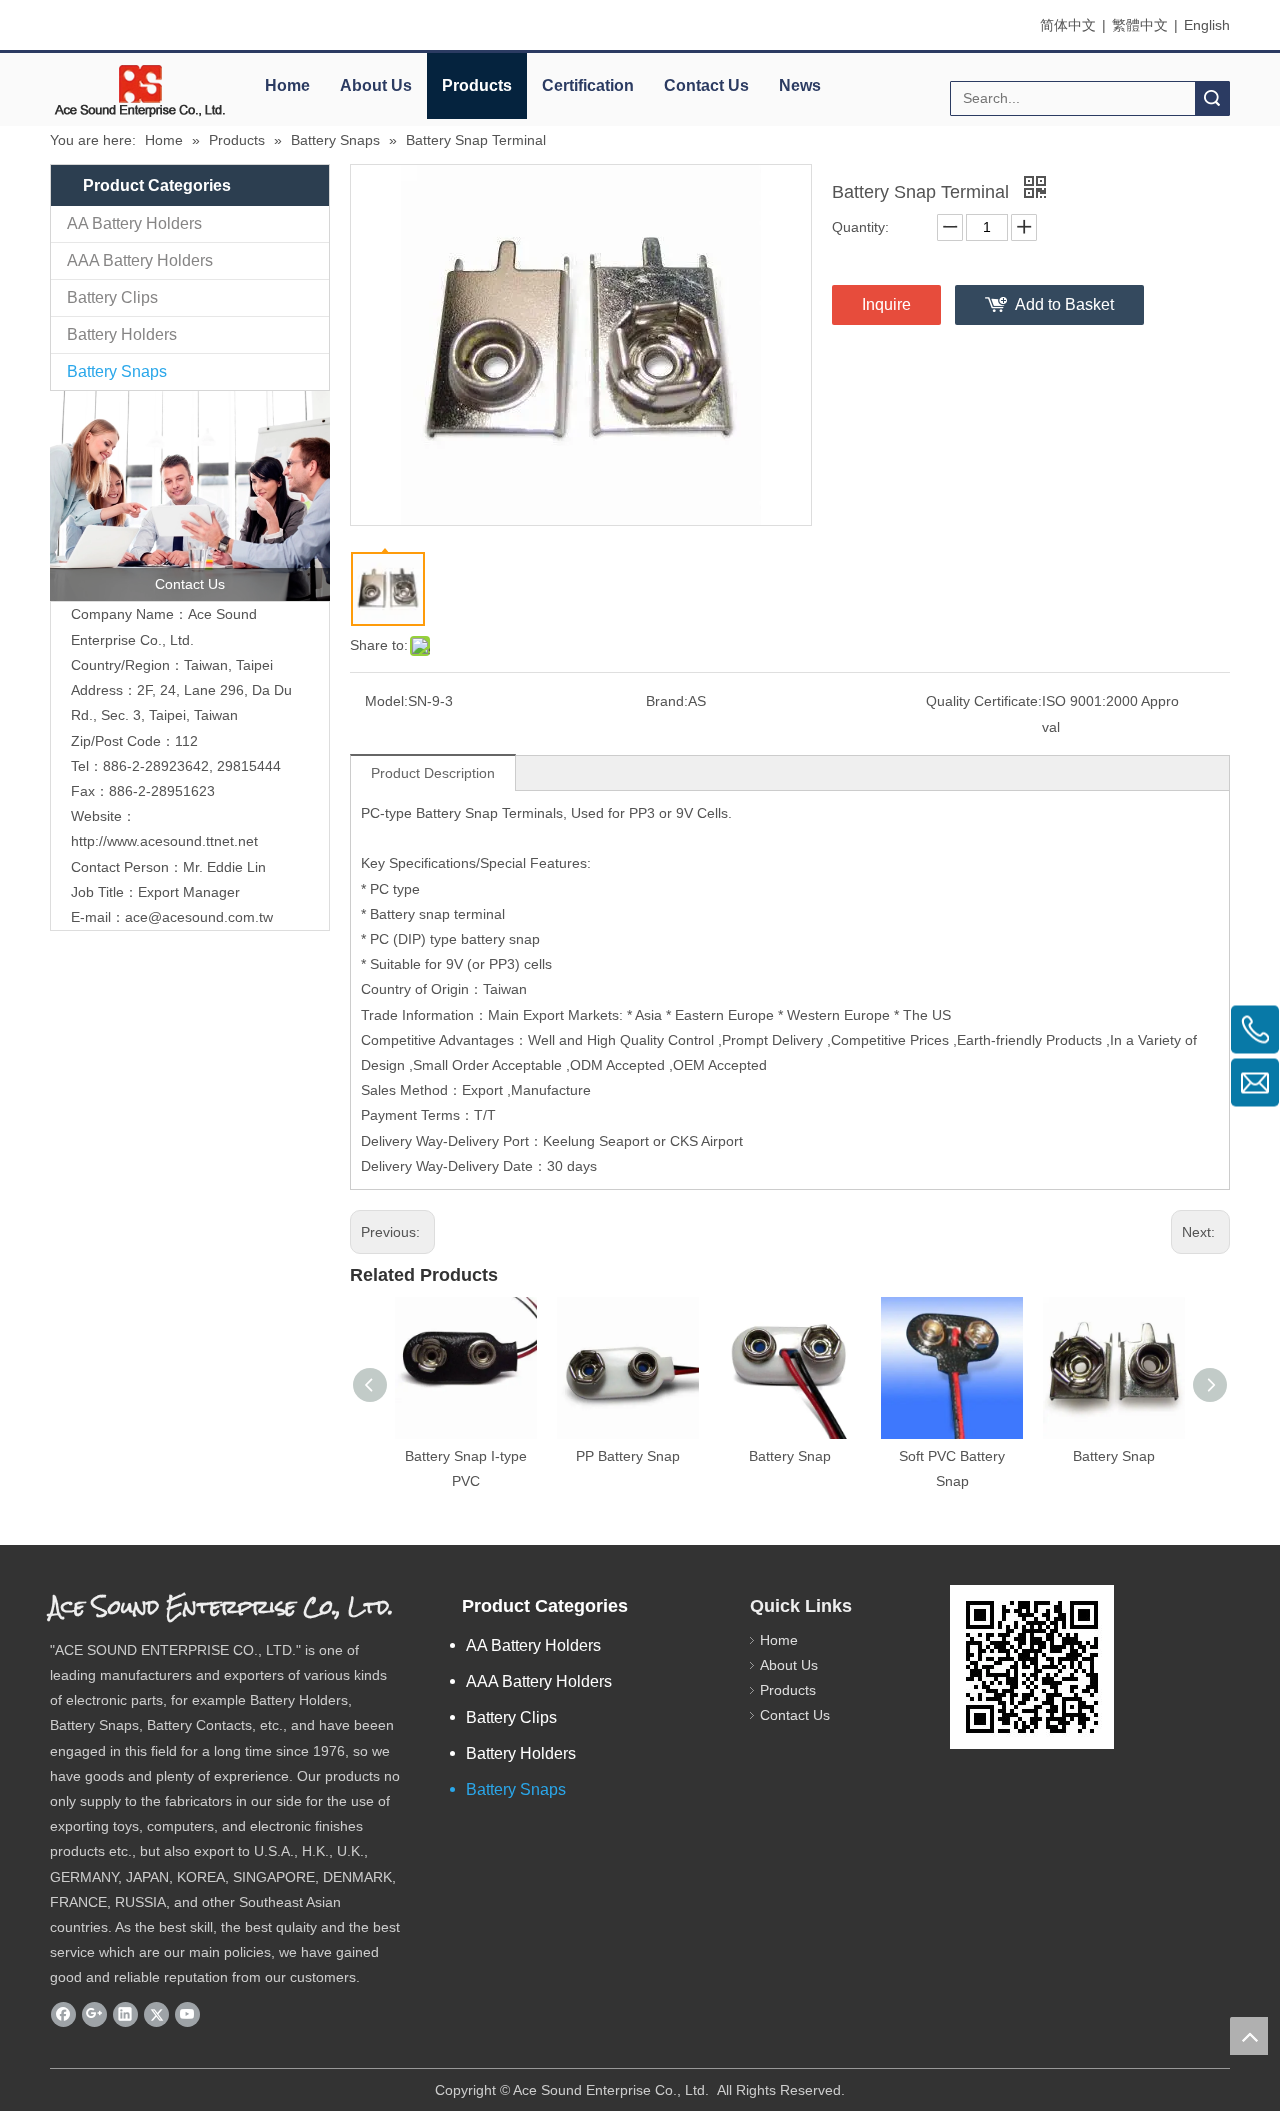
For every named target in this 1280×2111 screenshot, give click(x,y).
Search (1212, 98)
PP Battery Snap (628, 1456)
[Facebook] (63, 2015)
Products (477, 85)
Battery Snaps (117, 371)
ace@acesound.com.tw (199, 917)
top (1249, 2036)
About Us (376, 85)
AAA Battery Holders (140, 260)
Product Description (433, 773)
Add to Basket (1064, 304)
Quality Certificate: (984, 701)
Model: (386, 701)
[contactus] (190, 496)
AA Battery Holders (134, 223)
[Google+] (94, 2015)
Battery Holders (122, 334)
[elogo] (140, 90)
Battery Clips (112, 297)
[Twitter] (156, 2015)
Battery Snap (790, 1456)
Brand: (667, 701)
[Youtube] (187, 2015)
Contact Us (706, 85)
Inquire (886, 304)
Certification (588, 85)
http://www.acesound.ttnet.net (164, 841)
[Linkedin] (125, 2015)
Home (287, 85)
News (800, 85)
